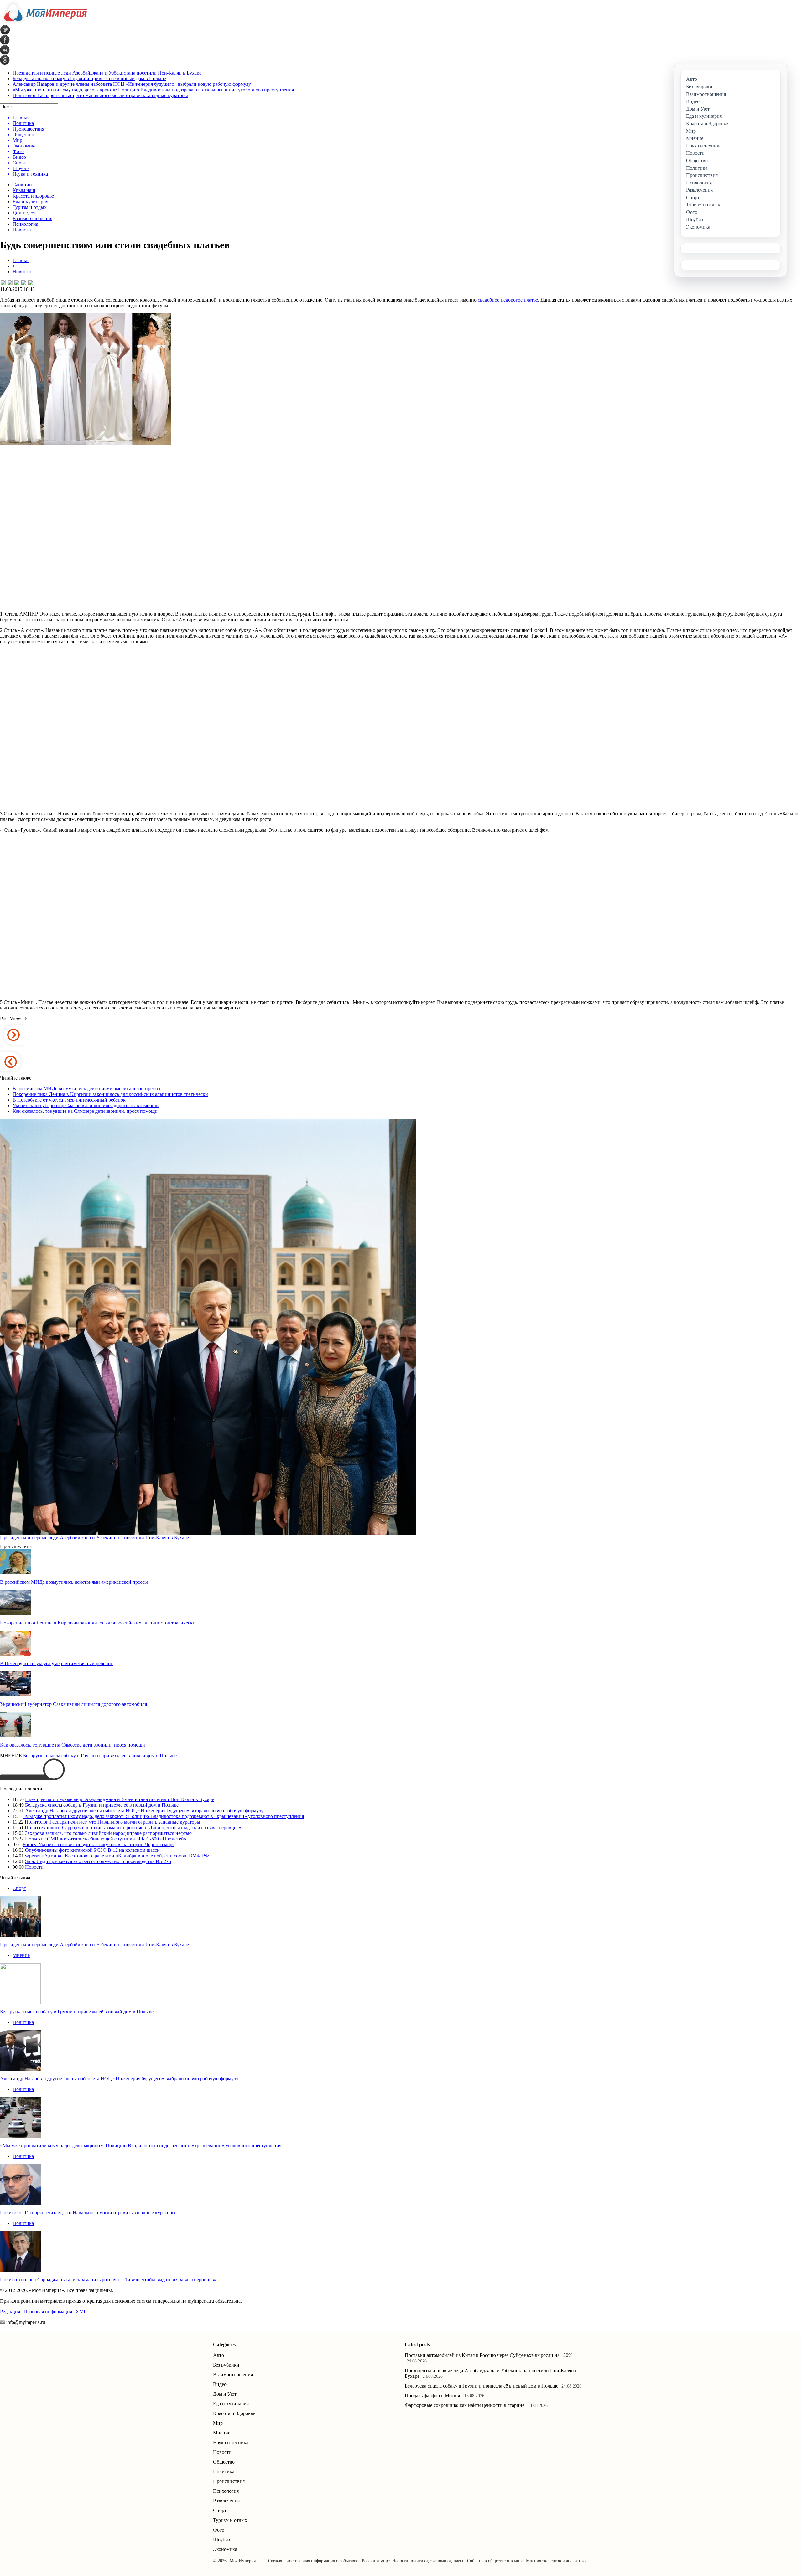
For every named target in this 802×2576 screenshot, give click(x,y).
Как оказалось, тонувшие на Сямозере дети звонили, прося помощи (85, 1111)
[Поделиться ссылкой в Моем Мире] (23, 282)
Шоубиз (221, 2540)
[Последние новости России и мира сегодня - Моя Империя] (44, 23)
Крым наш (24, 190)
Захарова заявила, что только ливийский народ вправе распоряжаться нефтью (108, 1833)
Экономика (225, 2549)
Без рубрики (226, 2365)
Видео (220, 2384)
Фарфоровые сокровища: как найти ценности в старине (465, 2405)
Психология (25, 224)
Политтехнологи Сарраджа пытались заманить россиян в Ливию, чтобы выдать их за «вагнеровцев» (133, 1827)
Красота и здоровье (33, 196)
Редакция (10, 2312)
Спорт (19, 1888)
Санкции (22, 185)
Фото (219, 2530)
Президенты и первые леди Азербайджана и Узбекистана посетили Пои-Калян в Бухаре (107, 73)
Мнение (21, 1955)
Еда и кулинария (30, 201)
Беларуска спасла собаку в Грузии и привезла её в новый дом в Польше (89, 78)
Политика (23, 2022)
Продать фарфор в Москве (433, 2395)
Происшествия (229, 2481)
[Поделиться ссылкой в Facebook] (10, 282)
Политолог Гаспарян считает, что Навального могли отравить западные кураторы (100, 95)
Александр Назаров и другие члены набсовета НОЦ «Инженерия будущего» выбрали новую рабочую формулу (132, 84)
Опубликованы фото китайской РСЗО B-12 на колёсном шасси (92, 1850)
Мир (218, 2423)
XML (81, 2312)
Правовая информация (48, 2312)
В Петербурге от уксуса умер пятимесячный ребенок (69, 1100)
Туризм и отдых (30, 207)
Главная (21, 260)
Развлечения (226, 2501)
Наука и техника (231, 2442)
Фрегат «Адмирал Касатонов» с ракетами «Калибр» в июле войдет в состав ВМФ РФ (117, 1856)
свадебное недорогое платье (508, 300)
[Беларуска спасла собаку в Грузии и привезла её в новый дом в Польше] (20, 2002)
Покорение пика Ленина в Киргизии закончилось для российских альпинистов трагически (110, 1094)
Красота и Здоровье (234, 2413)
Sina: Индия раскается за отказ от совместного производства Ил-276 (98, 1861)
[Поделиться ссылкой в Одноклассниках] (30, 282)
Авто (219, 2355)
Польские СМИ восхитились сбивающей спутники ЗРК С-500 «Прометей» (106, 1839)
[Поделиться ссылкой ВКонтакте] (3, 282)
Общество (224, 2462)
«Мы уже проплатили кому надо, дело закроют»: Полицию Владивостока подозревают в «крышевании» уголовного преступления (153, 90)
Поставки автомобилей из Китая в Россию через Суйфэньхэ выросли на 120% (489, 2355)
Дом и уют (24, 213)
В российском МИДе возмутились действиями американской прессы (86, 1089)
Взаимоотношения (32, 218)
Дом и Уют (225, 2394)
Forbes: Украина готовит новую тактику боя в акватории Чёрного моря (99, 1844)
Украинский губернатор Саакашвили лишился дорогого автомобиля (86, 1105)
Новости (22, 230)
